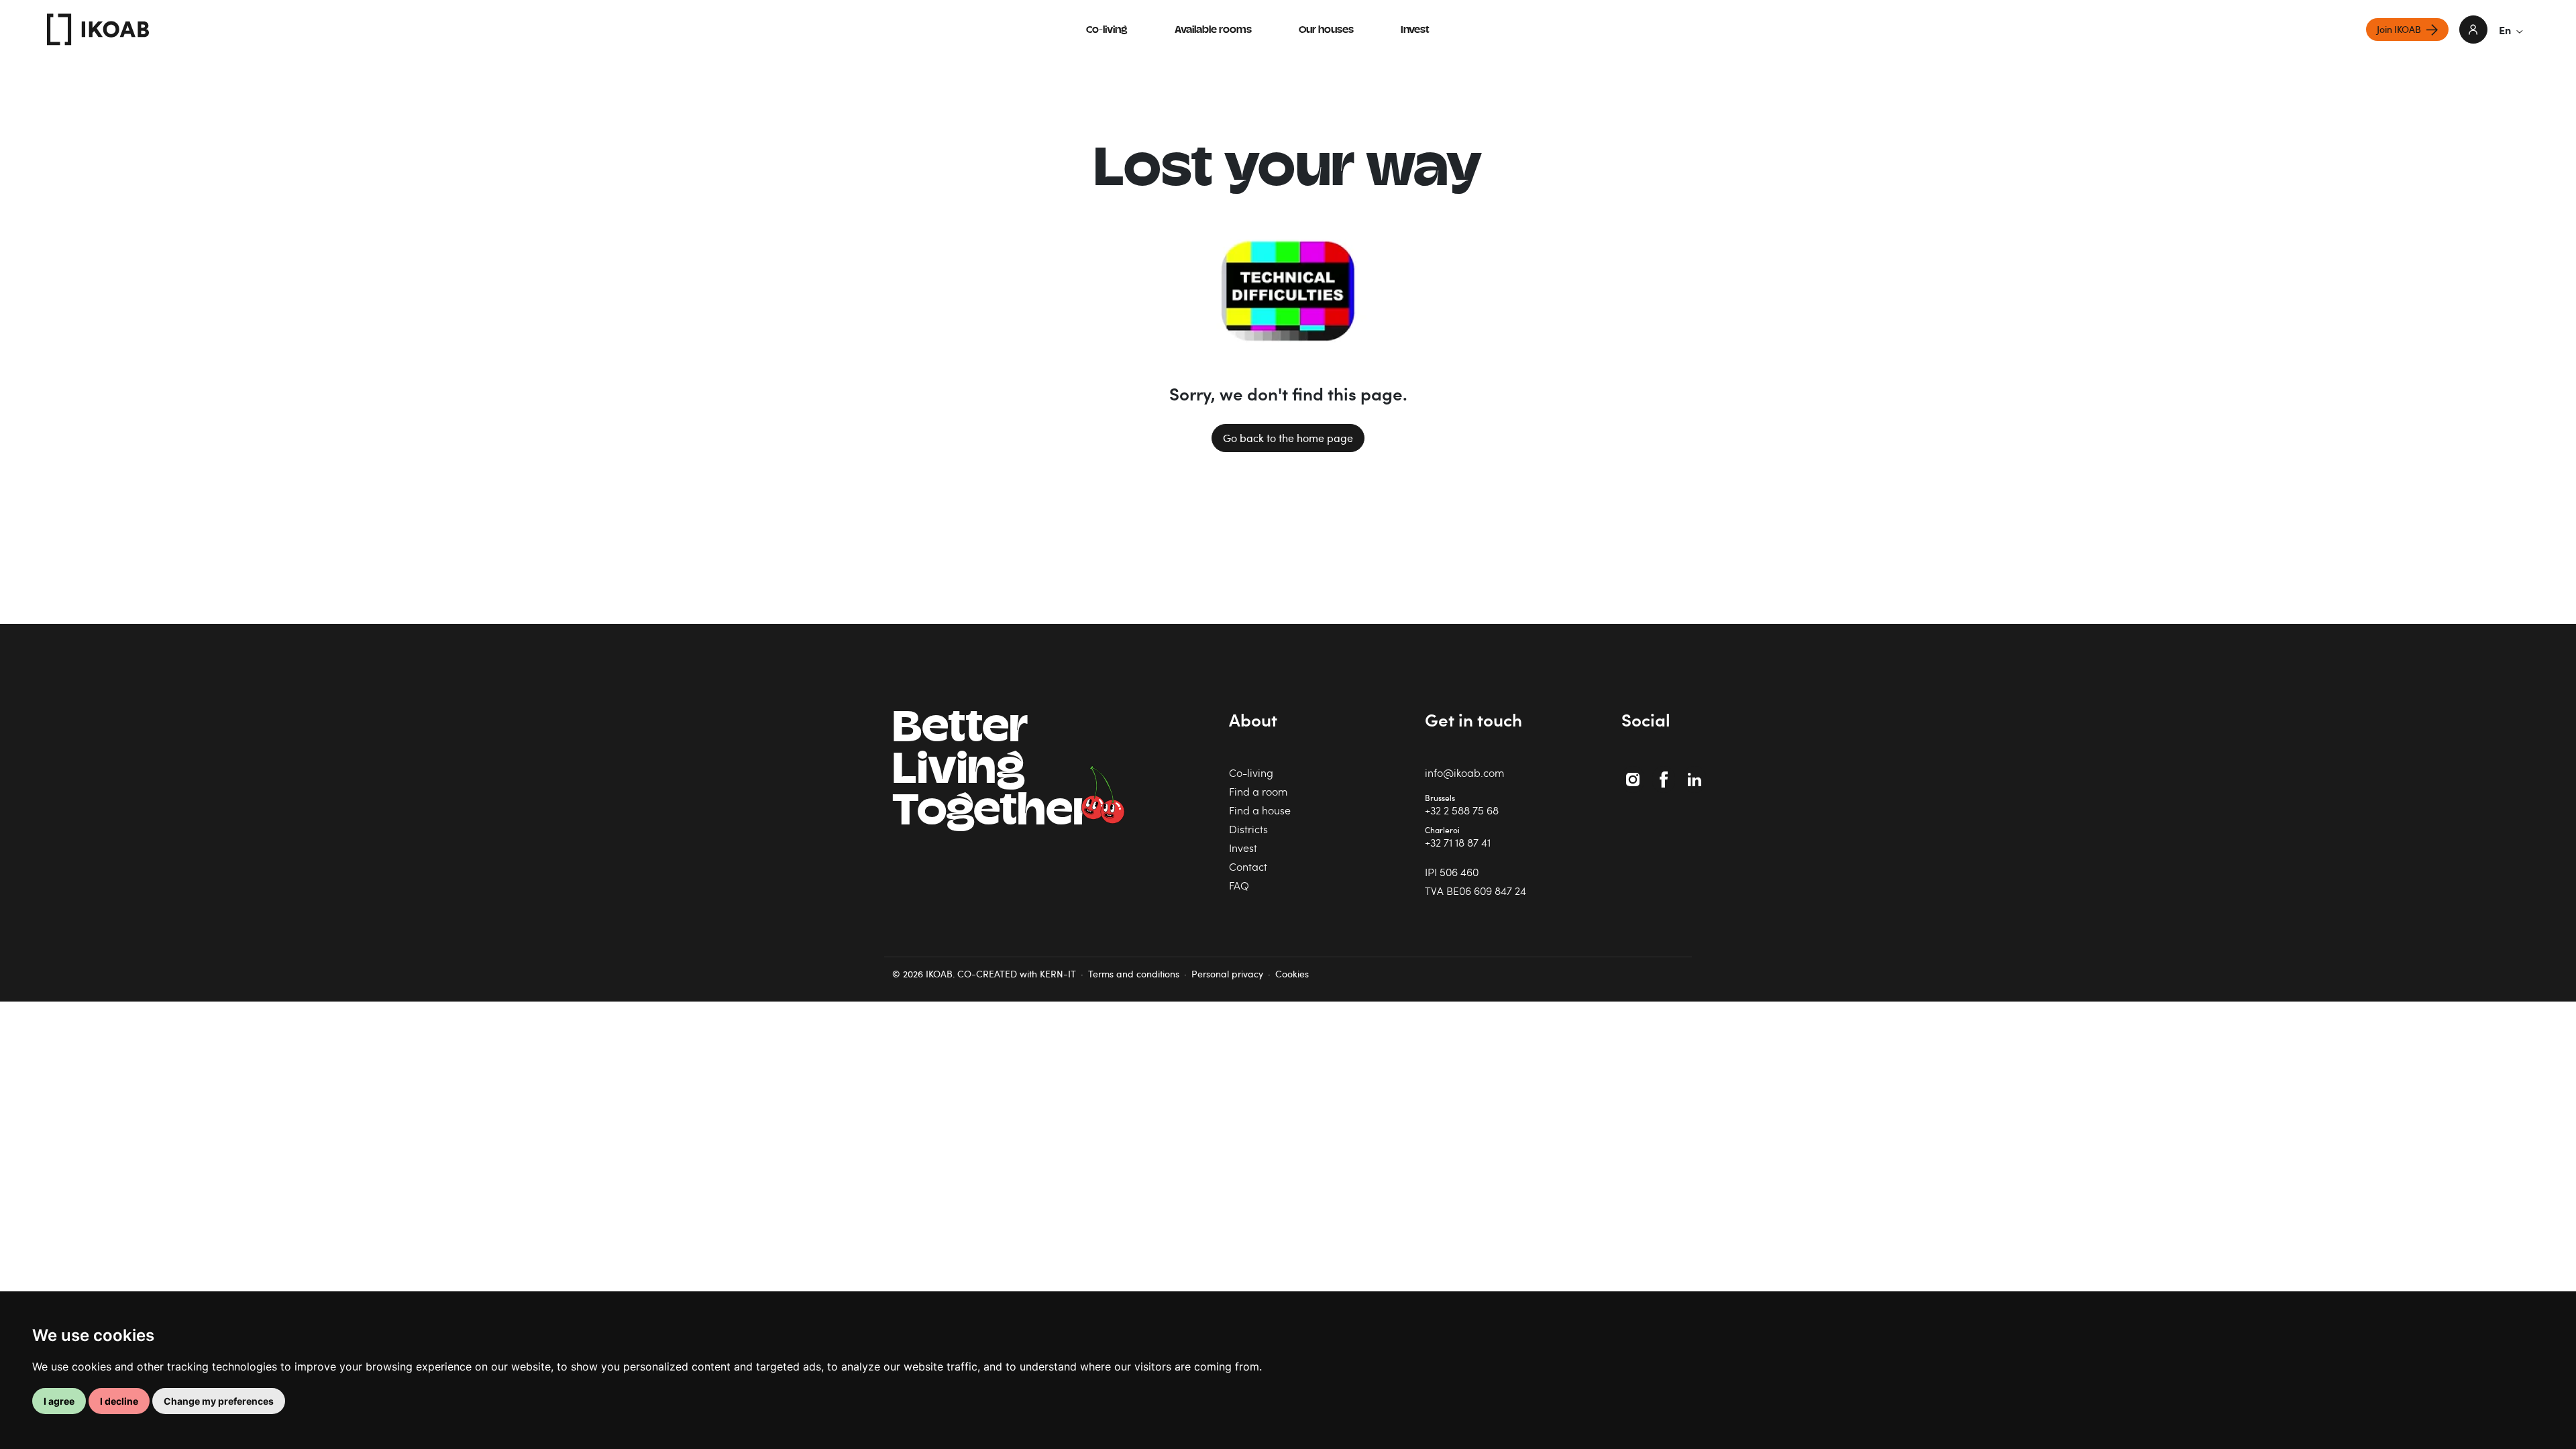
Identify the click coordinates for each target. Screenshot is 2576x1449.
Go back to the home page (1288, 438)
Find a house (1260, 810)
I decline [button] (119, 1401)
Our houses (1326, 31)
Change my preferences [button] (219, 1401)
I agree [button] (59, 1401)
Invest (1415, 31)
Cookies (1292, 974)
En (2505, 30)
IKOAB (98, 30)
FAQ (1239, 885)
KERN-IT (1058, 974)
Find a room (1258, 791)
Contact (1248, 866)
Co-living (1107, 31)
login (2473, 30)
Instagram (1634, 772)
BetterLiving (992, 772)
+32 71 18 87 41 (1458, 842)
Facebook (1666, 772)
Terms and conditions (1134, 974)
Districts (1248, 829)
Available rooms (1213, 31)
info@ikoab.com (1464, 772)
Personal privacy (1227, 974)
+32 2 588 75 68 (1462, 810)
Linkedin (1696, 772)
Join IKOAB (2399, 29)
